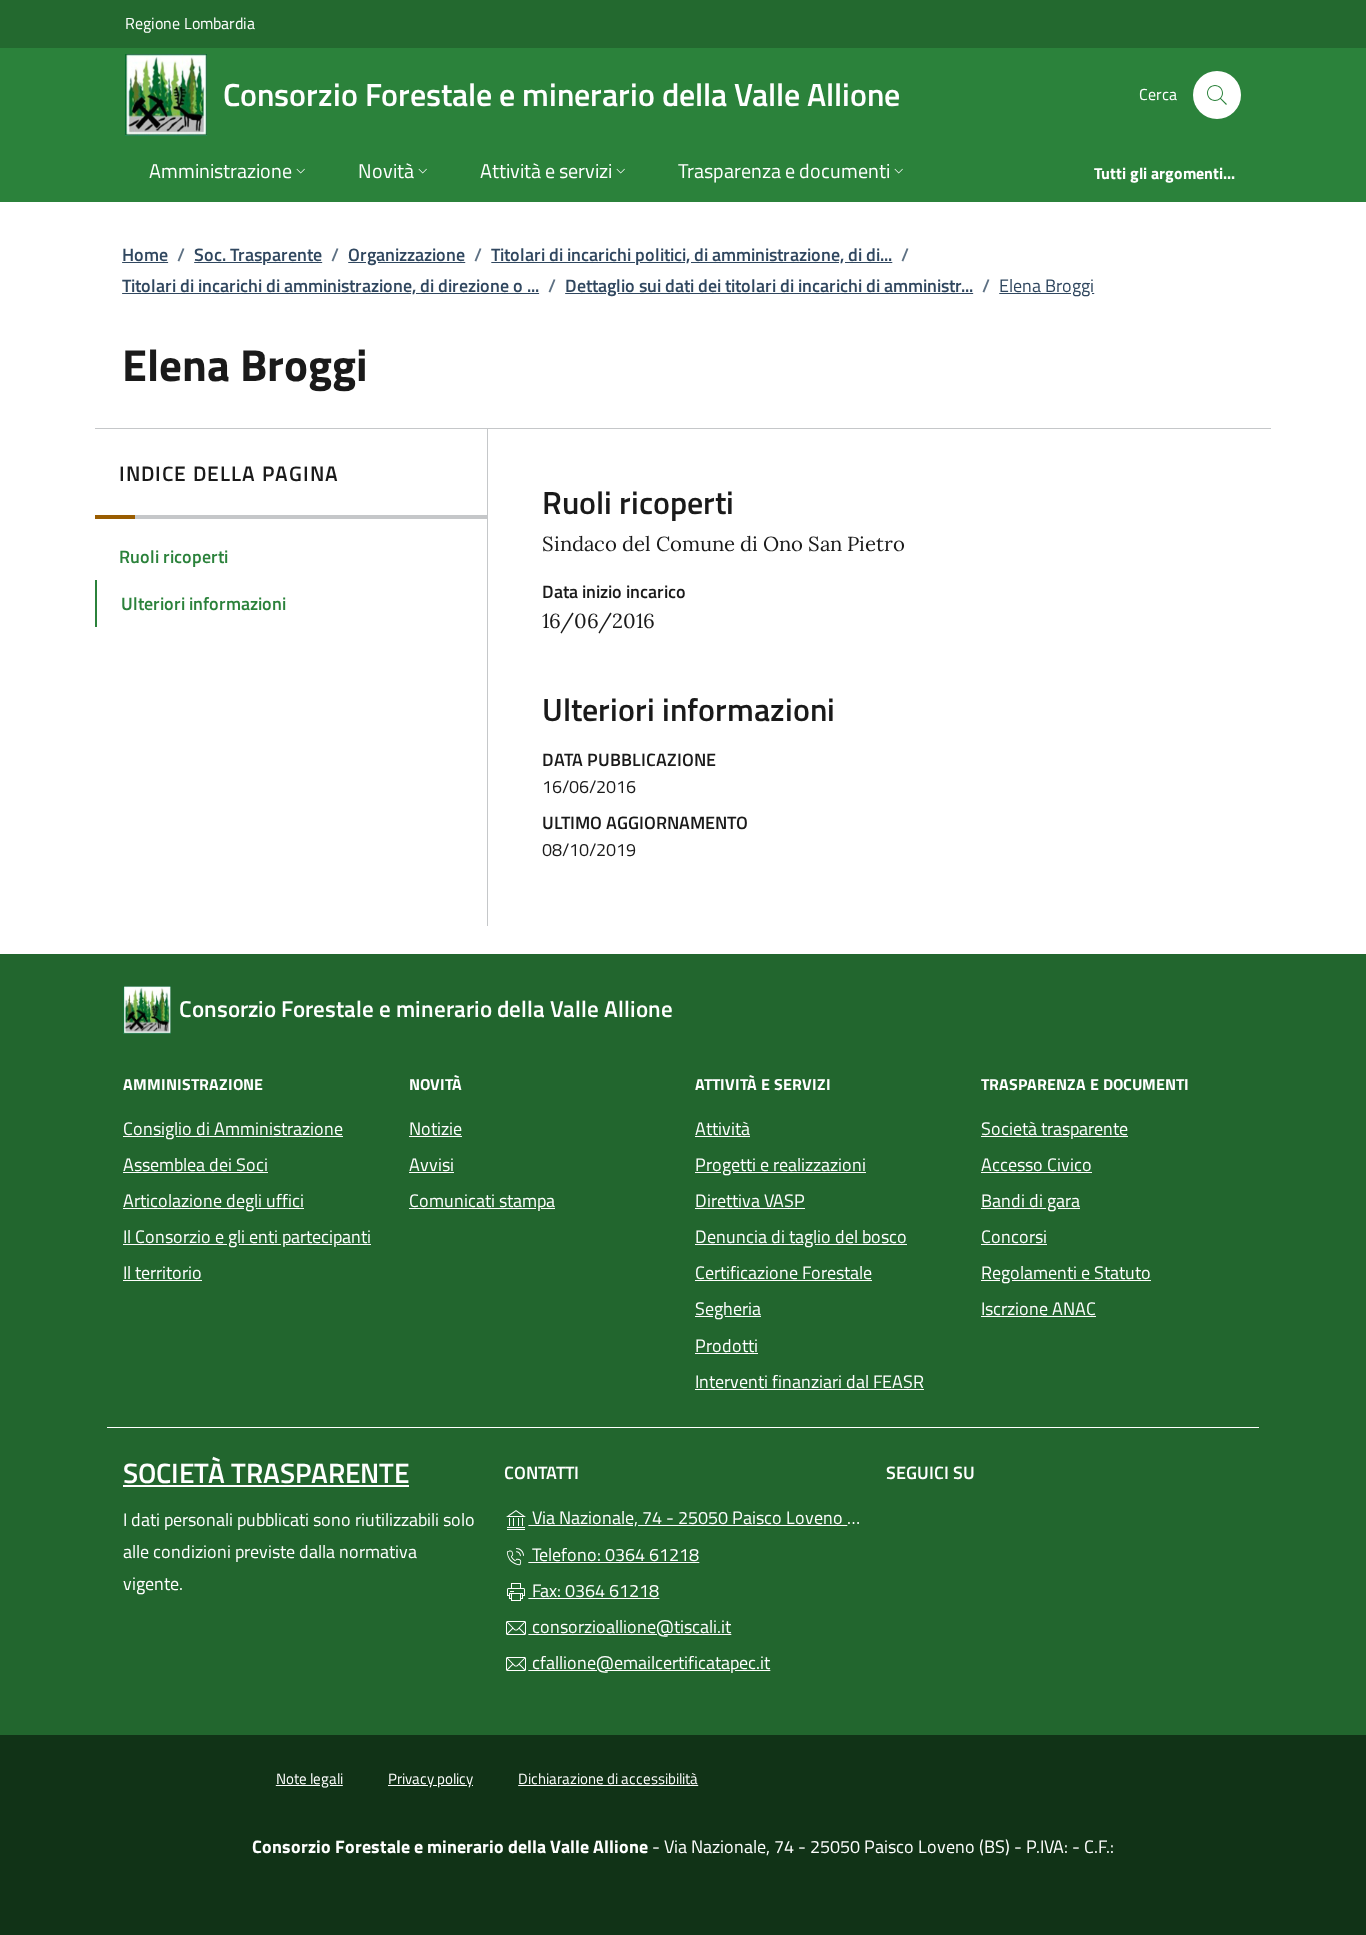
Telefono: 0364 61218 (613, 1554)
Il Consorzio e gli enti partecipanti (247, 1236)
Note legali (309, 1778)
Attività (722, 1128)
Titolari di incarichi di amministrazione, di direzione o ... (330, 285)
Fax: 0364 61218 (593, 1590)
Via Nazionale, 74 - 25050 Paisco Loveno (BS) (694, 1515)
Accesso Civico (1036, 1164)
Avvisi (431, 1164)
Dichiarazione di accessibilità (608, 1778)
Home (145, 254)
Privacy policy (430, 1778)
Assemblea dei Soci (195, 1164)
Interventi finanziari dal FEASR (809, 1381)
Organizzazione (406, 254)
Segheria (728, 1308)
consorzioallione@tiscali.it (629, 1626)
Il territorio (162, 1272)
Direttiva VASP (750, 1200)
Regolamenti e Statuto (1066, 1272)
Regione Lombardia (190, 22)
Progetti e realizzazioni (780, 1164)
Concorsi (1014, 1236)
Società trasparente (1054, 1128)
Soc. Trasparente (258, 254)
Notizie (435, 1128)
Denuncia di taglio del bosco (801, 1236)
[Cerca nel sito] (1217, 95)
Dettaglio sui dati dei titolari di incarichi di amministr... (769, 285)
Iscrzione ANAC (1038, 1308)
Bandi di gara (1030, 1200)
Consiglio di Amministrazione (233, 1128)
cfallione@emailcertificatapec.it (649, 1662)
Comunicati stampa (482, 1200)
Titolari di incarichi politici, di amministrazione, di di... (691, 254)
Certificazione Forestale (783, 1272)
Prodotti (726, 1345)
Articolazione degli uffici (213, 1200)
